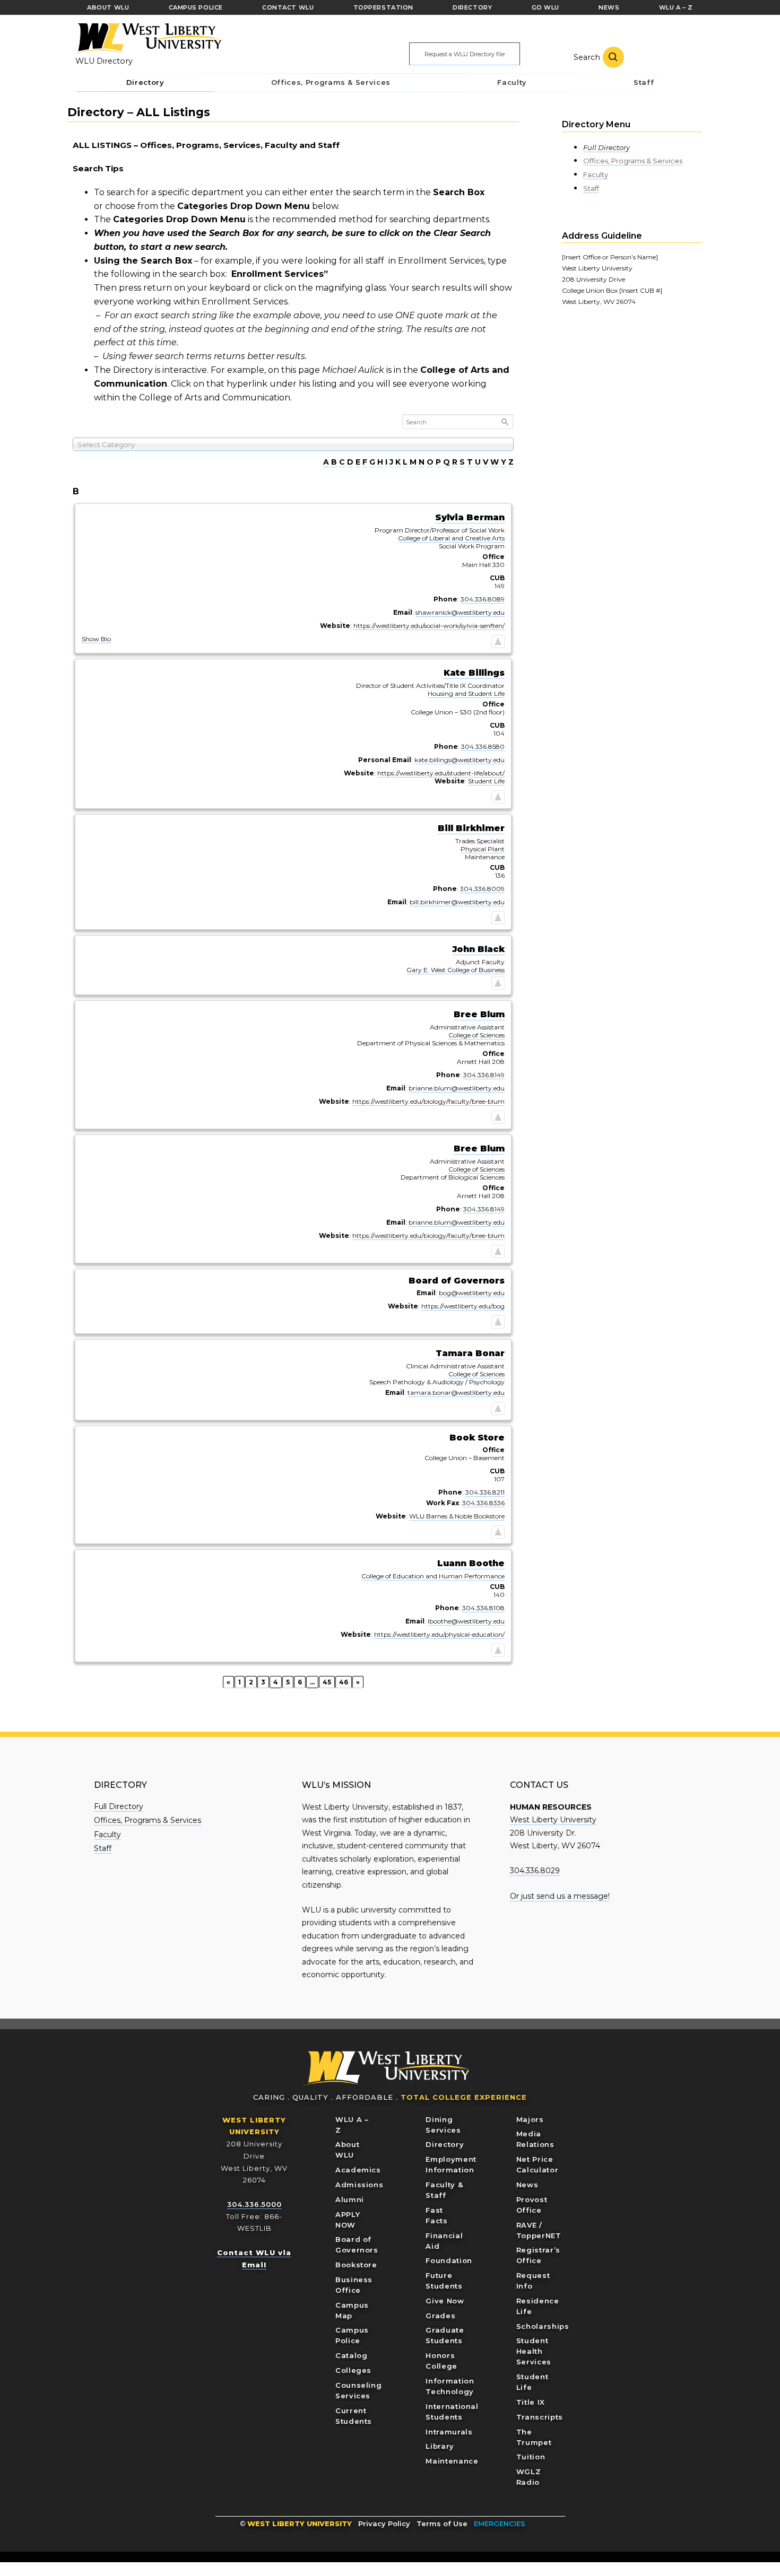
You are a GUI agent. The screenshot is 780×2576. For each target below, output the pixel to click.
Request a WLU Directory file (465, 54)
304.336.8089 (483, 599)
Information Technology (450, 2386)
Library (440, 2446)
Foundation (449, 2260)
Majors (530, 2119)
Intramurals (449, 2432)
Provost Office (532, 2205)
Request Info (533, 2281)
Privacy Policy (384, 2523)
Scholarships (543, 2326)
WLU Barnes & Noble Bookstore (457, 1516)
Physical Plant (483, 849)
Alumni (350, 2199)
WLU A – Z (352, 2125)
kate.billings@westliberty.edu (460, 760)
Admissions (359, 2185)
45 (328, 1681)
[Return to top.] (498, 643)
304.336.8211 (485, 1492)
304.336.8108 (483, 1608)
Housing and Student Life (466, 693)
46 (345, 1681)
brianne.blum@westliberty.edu (457, 1088)
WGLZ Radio (529, 2477)
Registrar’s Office (538, 2255)
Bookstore (356, 2265)
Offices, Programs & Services (633, 161)
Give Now (445, 2301)
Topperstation (383, 7)
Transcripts (540, 2417)
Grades (440, 2316)
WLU (386, 2069)
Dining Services (443, 2125)
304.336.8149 (484, 1075)
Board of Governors (357, 2245)
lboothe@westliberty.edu (466, 1621)
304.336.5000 (254, 2204)
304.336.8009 (482, 889)
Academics (358, 2170)
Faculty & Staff (444, 2190)
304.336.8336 (483, 1503)
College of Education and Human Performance (433, 1576)
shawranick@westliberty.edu (460, 612)
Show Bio (96, 639)
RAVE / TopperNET (539, 2230)
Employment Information (451, 2164)
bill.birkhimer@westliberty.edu (457, 902)
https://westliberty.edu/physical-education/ (439, 1634)
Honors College (441, 2361)
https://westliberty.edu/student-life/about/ (441, 773)
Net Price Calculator (538, 2164)
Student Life (486, 781)
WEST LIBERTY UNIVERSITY (300, 2523)
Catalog (352, 2355)
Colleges (353, 2370)
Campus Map (352, 2310)
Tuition (531, 2457)
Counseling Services (359, 2390)
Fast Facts (436, 2215)
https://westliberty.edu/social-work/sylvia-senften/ (429, 626)
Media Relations (535, 2139)
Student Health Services (534, 2351)
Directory (445, 2144)
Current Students (354, 2416)
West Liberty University (147, 39)
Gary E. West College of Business (456, 970)
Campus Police (352, 2335)
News (527, 2185)
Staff (591, 188)
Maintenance (452, 2461)
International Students (452, 2412)
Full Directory (606, 147)
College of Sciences (476, 1035)
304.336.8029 (535, 1871)
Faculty (596, 174)
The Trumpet (534, 2437)
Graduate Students (445, 2335)
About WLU (347, 2150)
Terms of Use (442, 2523)
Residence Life (538, 2306)
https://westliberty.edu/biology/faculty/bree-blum (428, 1101)
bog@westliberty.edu (472, 1293)
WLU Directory (104, 61)
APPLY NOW (348, 2220)
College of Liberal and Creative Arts (451, 538)
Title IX (531, 2402)
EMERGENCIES (500, 2523)
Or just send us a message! (560, 1896)
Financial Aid (444, 2241)
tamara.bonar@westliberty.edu (456, 1392)
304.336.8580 (483, 746)
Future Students (444, 2281)
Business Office (354, 2285)
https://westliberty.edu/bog (463, 1306)
